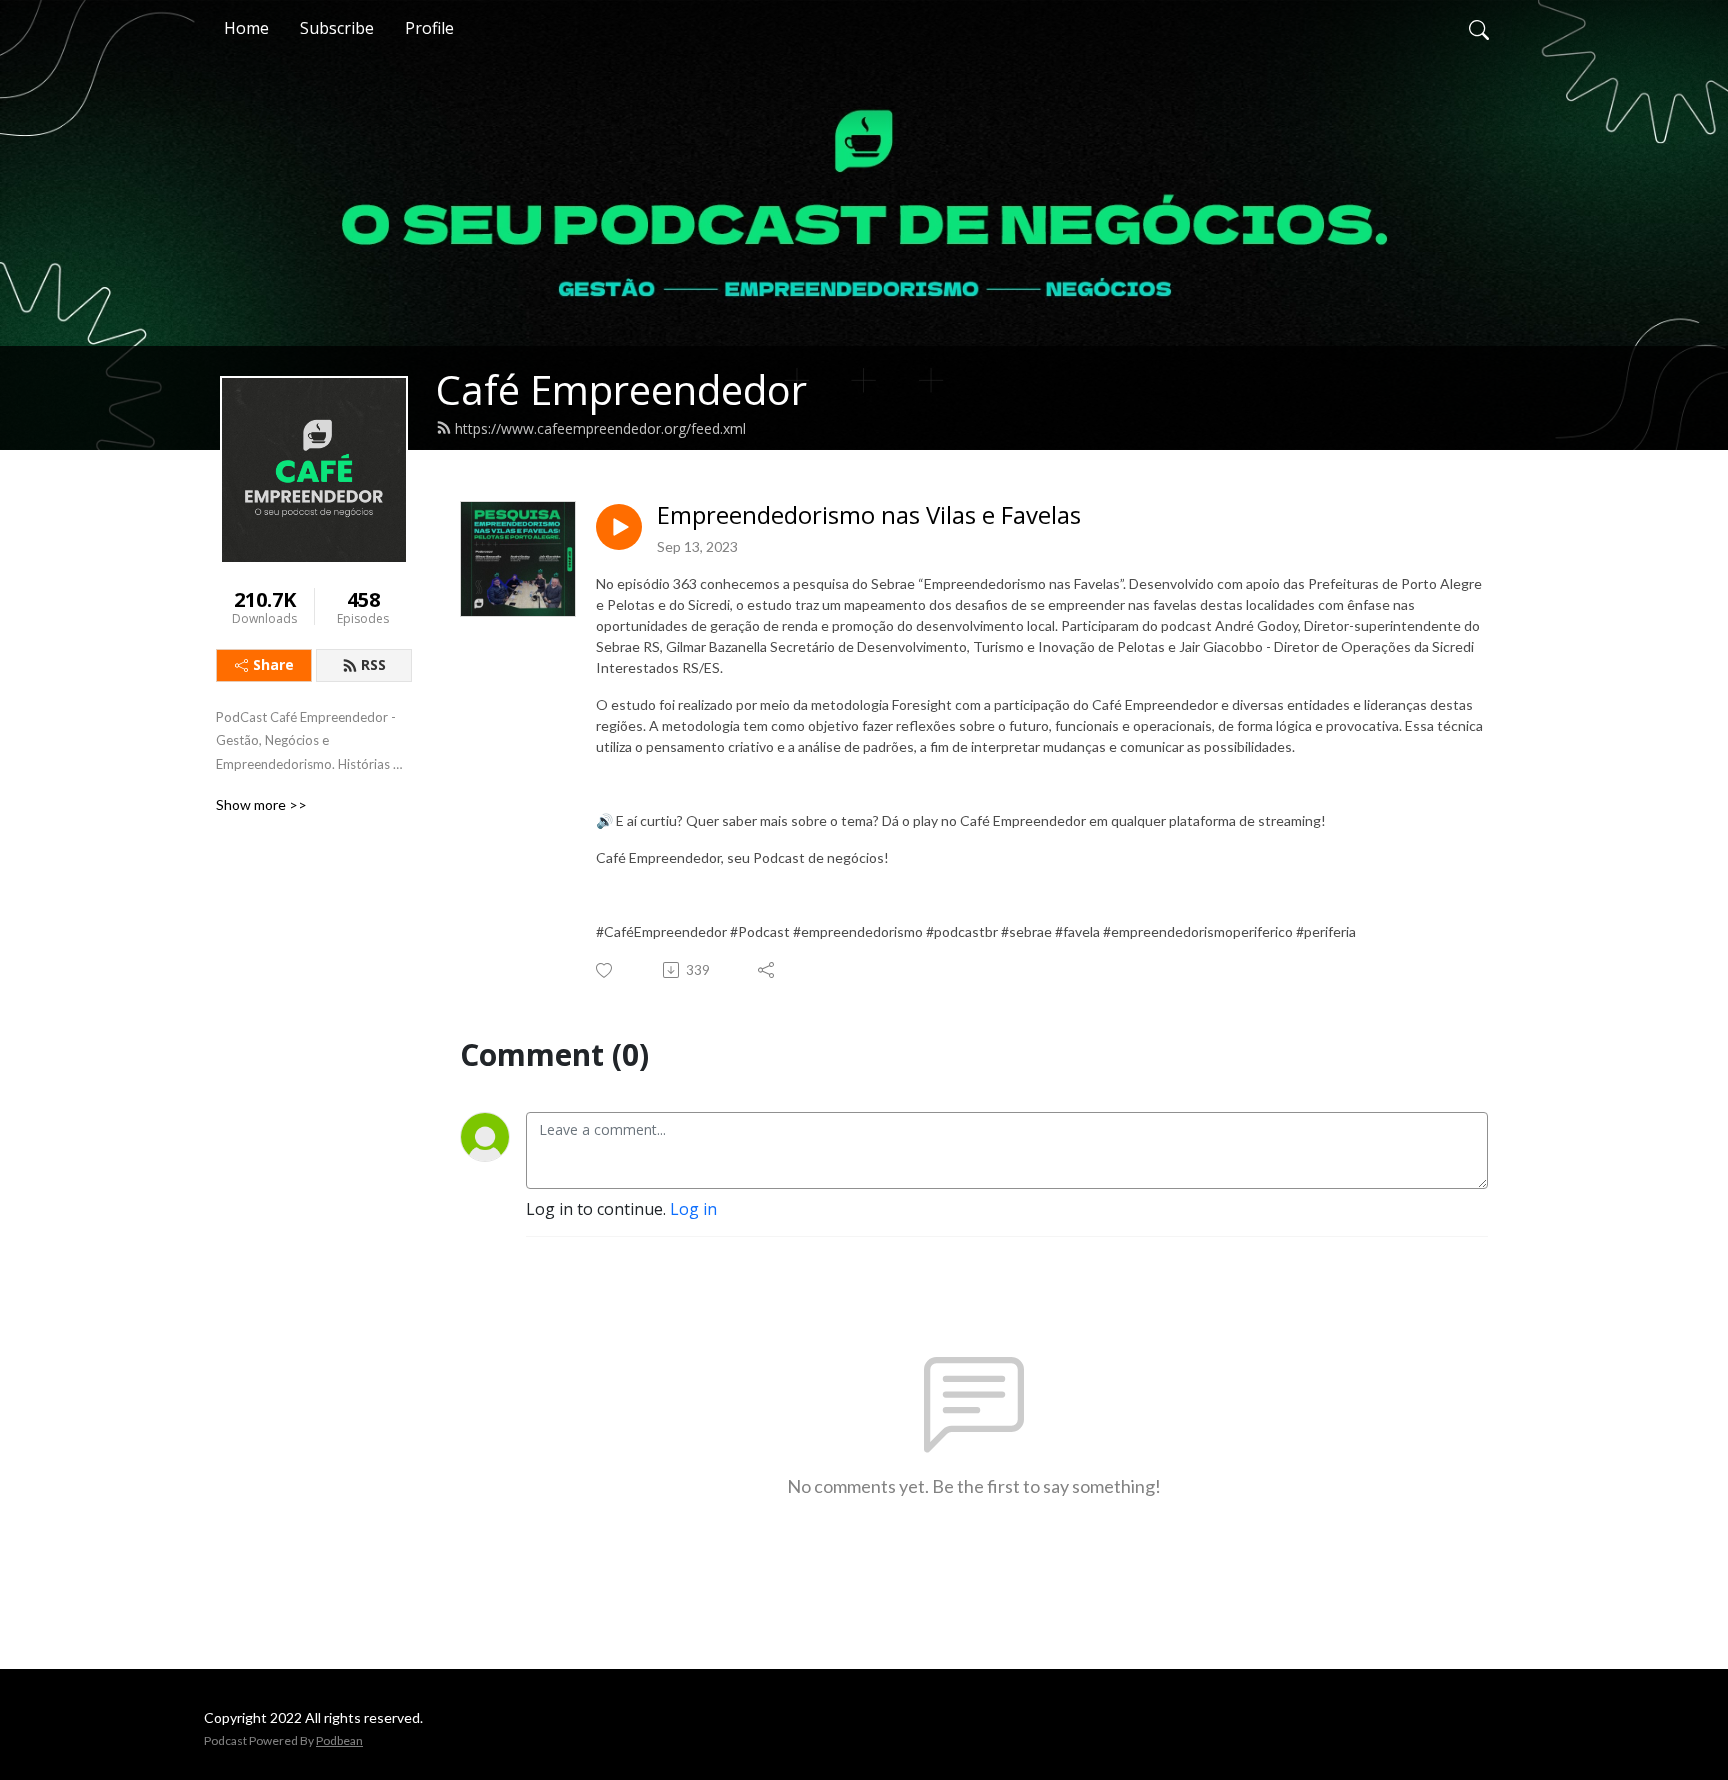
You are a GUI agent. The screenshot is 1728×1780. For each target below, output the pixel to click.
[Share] (767, 970)
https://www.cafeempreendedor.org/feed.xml (600, 428)
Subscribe (337, 28)
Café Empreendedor (621, 389)
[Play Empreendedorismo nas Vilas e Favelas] (619, 527)
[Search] (1479, 28)
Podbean (339, 1740)
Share (273, 664)
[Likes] (605, 970)
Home (246, 28)
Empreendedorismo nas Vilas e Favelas (869, 515)
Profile (429, 28)
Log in (693, 1209)
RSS (373, 664)
